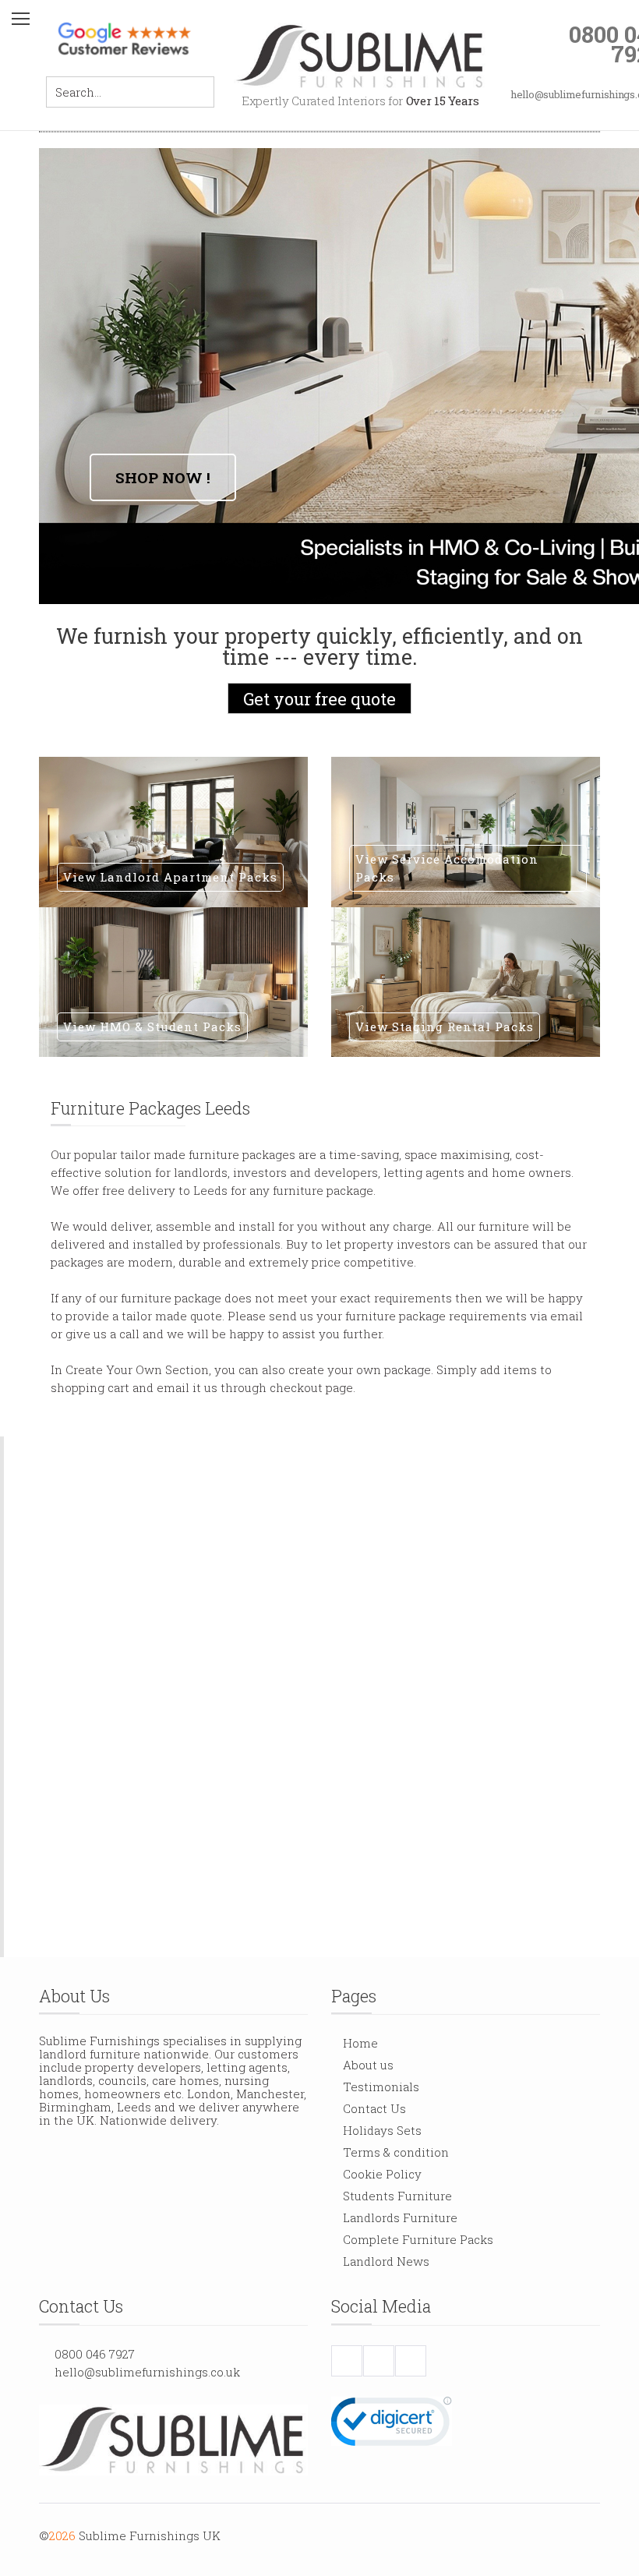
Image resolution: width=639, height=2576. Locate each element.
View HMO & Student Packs (152, 1027)
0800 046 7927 (95, 2354)
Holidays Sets (382, 2130)
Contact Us (374, 2108)
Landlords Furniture (400, 2217)
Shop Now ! (163, 477)
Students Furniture (397, 2196)
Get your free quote (319, 699)
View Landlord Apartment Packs (170, 877)
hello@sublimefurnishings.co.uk (147, 2372)
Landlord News (386, 2261)
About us (368, 2065)
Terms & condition (396, 2152)
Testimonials (381, 2087)
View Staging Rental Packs (445, 1027)
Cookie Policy (382, 2174)
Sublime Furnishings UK (150, 2535)
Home (360, 2043)
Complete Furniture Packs (418, 2239)
